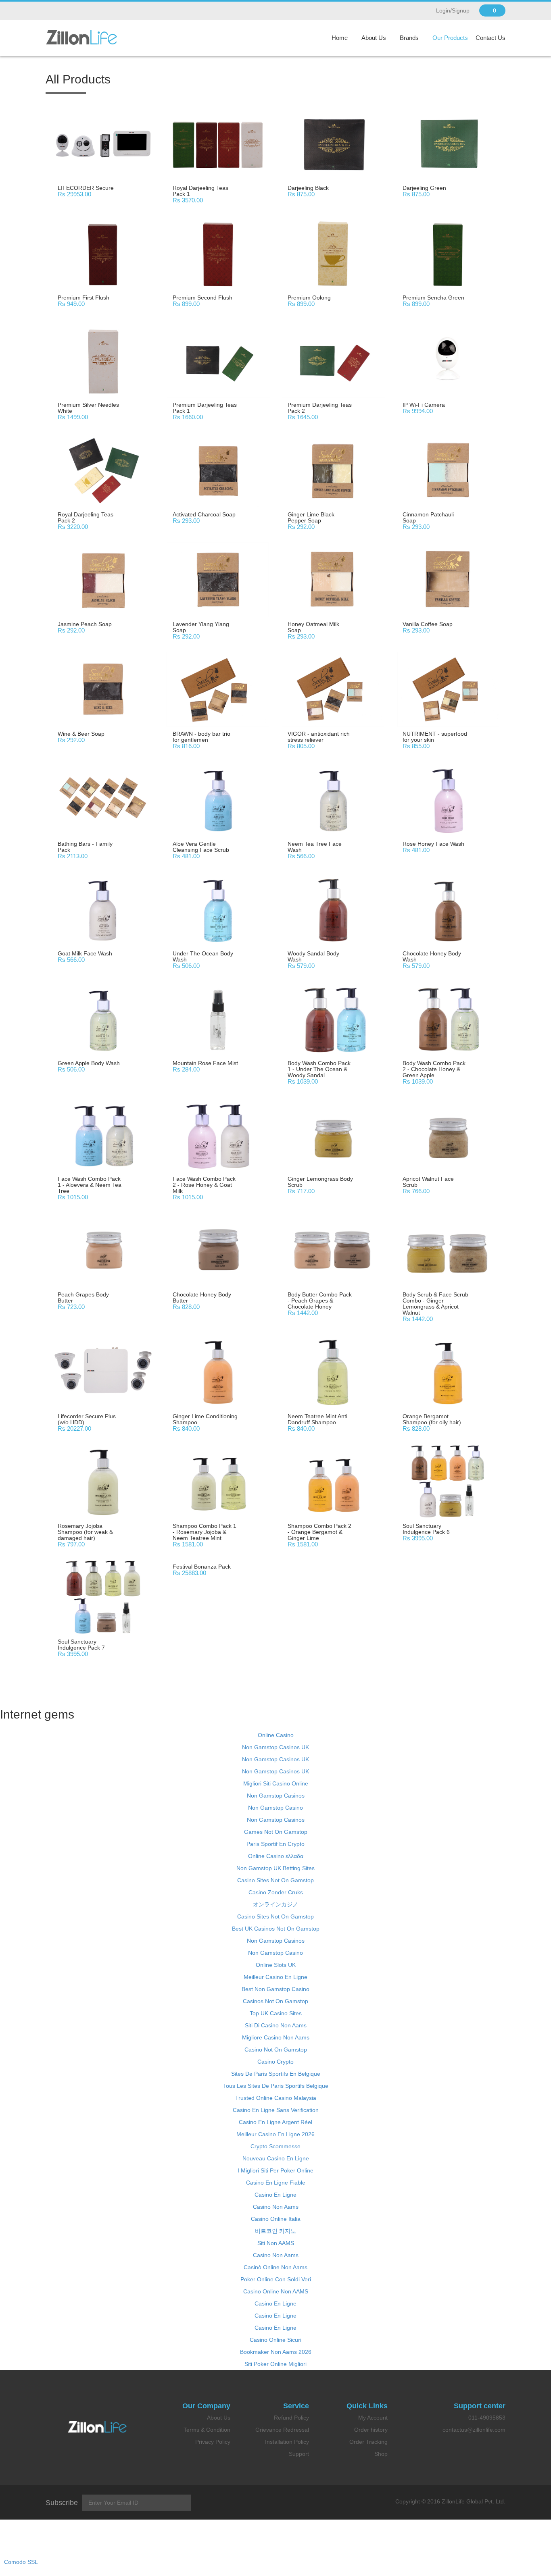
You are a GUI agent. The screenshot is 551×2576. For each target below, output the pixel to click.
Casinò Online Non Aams (275, 2267)
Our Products (450, 38)
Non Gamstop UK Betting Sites (275, 1868)
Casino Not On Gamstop (276, 2050)
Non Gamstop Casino (275, 1808)
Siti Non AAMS (276, 2243)
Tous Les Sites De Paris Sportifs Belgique (276, 2086)
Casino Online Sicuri (275, 2340)
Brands (409, 38)
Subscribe (62, 2503)
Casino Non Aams (276, 2207)
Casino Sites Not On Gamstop (275, 1880)
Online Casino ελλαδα (276, 1856)
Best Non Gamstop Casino (275, 1989)
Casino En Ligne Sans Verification (276, 2110)
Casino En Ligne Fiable (276, 2183)
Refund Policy (291, 2418)
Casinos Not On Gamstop (275, 2001)
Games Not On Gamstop (276, 1832)
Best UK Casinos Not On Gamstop (276, 1929)
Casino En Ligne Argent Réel (275, 2122)
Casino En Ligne (275, 2195)
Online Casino (276, 1735)
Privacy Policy (213, 2442)
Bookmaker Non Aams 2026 (276, 2352)
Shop (381, 2454)
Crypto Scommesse (275, 2146)
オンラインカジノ (275, 1904)
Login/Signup (453, 10)
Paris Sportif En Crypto (275, 1844)
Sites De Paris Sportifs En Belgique (276, 2074)
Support (299, 2454)
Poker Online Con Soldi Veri (276, 2279)
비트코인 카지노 (275, 2231)
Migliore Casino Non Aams (276, 2037)
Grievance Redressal (282, 2430)
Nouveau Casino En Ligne (276, 2158)
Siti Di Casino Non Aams (276, 2025)
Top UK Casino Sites (276, 2013)
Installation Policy (287, 2442)
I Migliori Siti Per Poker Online (275, 2170)
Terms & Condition (207, 2430)
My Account (373, 2418)
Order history (371, 2430)
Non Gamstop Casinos (276, 1796)
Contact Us (490, 38)
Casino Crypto (275, 2062)
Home (340, 38)
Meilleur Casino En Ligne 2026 (275, 2134)
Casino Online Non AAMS (276, 2291)
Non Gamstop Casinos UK (275, 1747)
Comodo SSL (21, 2562)
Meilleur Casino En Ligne (275, 1977)
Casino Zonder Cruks (276, 1892)
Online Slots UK (276, 1965)
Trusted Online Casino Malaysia (276, 2098)
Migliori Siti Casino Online (276, 1783)
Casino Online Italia (276, 2219)
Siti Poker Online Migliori (275, 2364)
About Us (374, 38)
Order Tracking (368, 2442)
